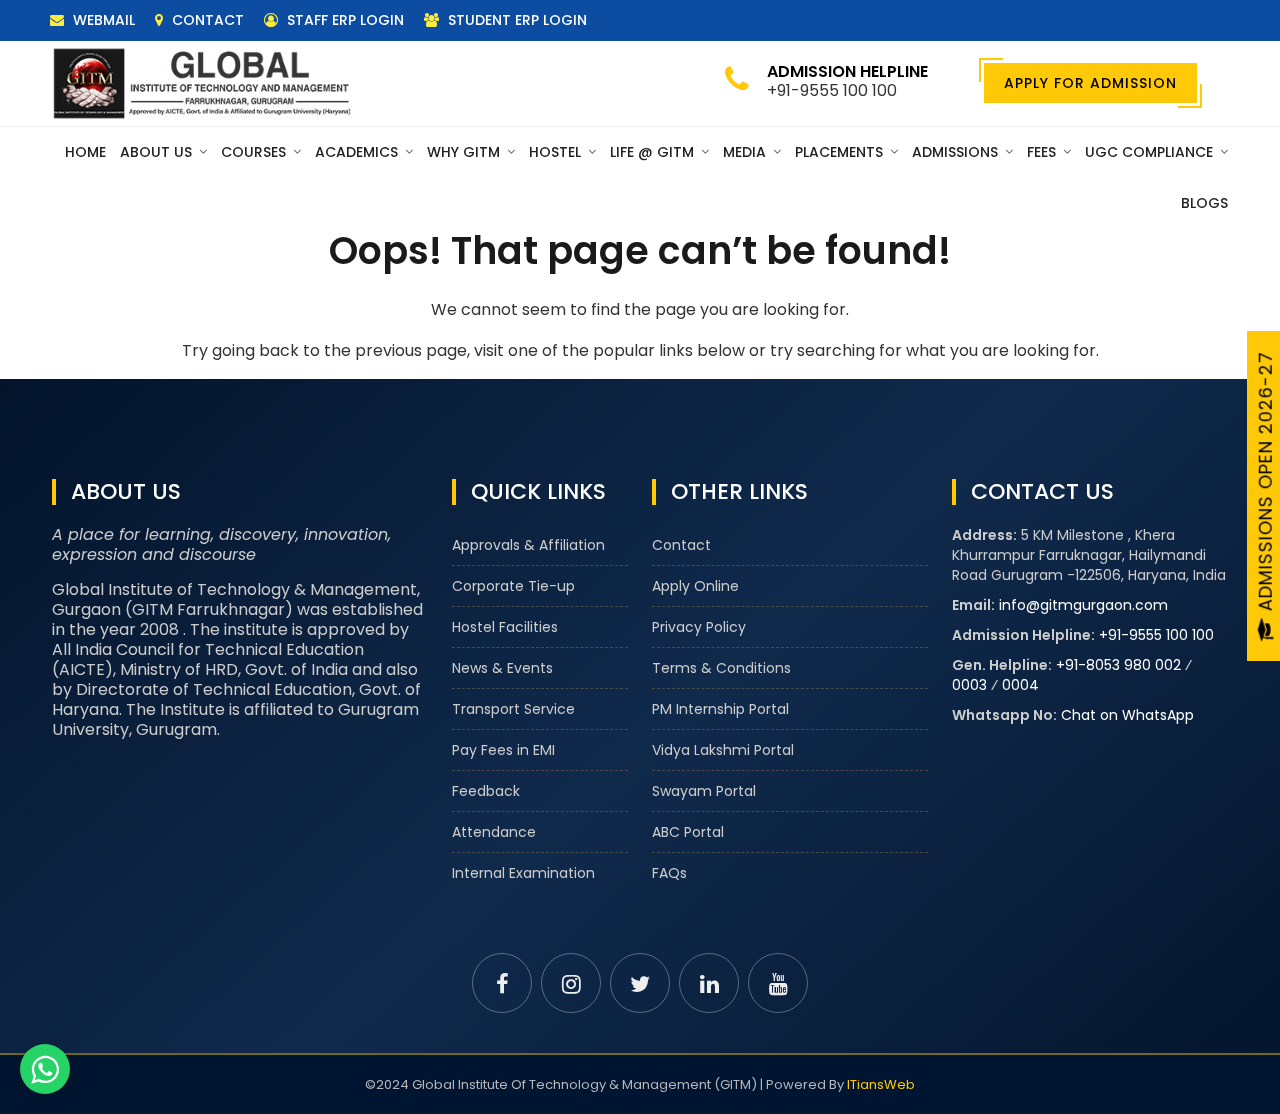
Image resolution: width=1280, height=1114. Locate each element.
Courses (255, 152)
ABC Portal (688, 832)
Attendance (494, 832)
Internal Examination (523, 873)
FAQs (669, 873)
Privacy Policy (699, 627)
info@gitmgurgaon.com (1083, 605)
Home (85, 152)
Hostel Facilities (505, 627)
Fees (1043, 152)
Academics (358, 152)
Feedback (486, 791)
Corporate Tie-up (513, 586)
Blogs (1204, 203)
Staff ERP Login (343, 20)
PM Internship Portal (720, 709)
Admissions (957, 152)
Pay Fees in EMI (503, 750)
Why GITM (465, 152)
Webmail (102, 20)
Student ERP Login (515, 20)
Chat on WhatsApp (1127, 715)
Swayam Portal (704, 791)
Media (746, 152)
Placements (841, 152)
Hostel (557, 152)
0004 (1020, 685)
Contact (206, 20)
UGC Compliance (1151, 152)
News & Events (502, 668)
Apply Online (695, 586)
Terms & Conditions (721, 668)
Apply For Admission (1090, 83)
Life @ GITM (654, 152)
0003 (969, 685)
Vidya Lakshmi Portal (723, 750)
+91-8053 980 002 (1118, 665)
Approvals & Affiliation (528, 545)
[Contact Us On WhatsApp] (45, 1069)
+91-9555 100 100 (1156, 635)
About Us (158, 152)
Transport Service (513, 709)
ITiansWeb (881, 1084)
